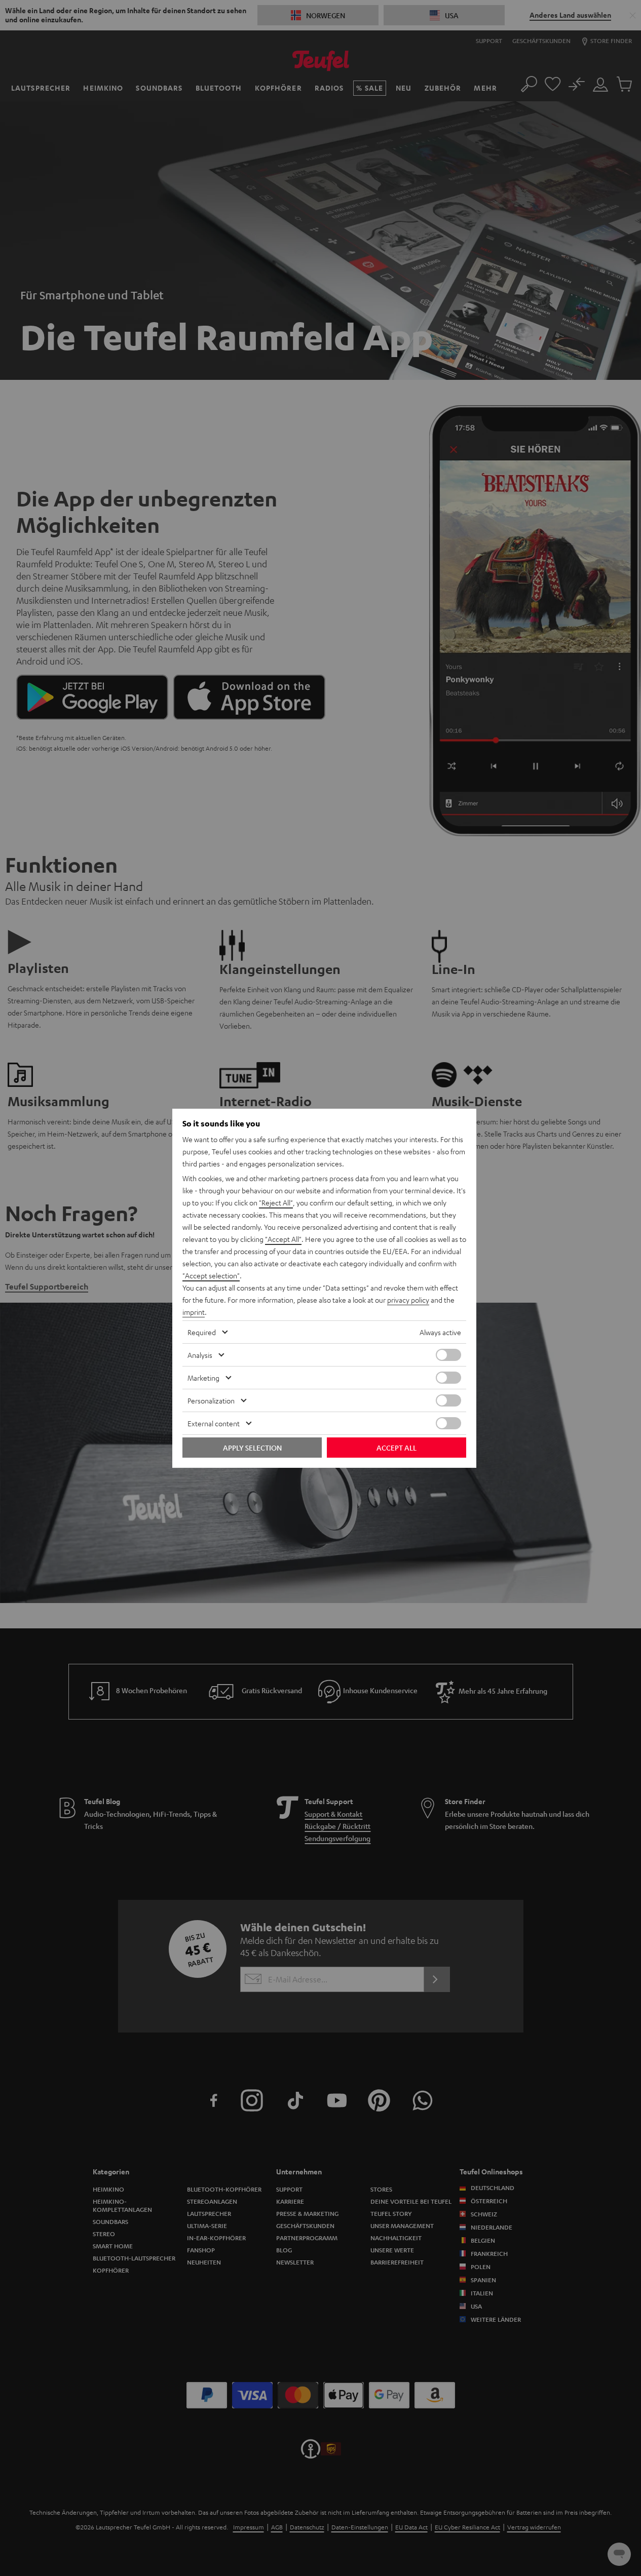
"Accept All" (283, 1239)
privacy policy (408, 1300)
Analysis (200, 1355)
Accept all (397, 1448)
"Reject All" (276, 1202)
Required (202, 1332)
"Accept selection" (211, 1275)
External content (214, 1423)
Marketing (203, 1378)
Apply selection (252, 1448)
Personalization (211, 1400)
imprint (194, 1312)
